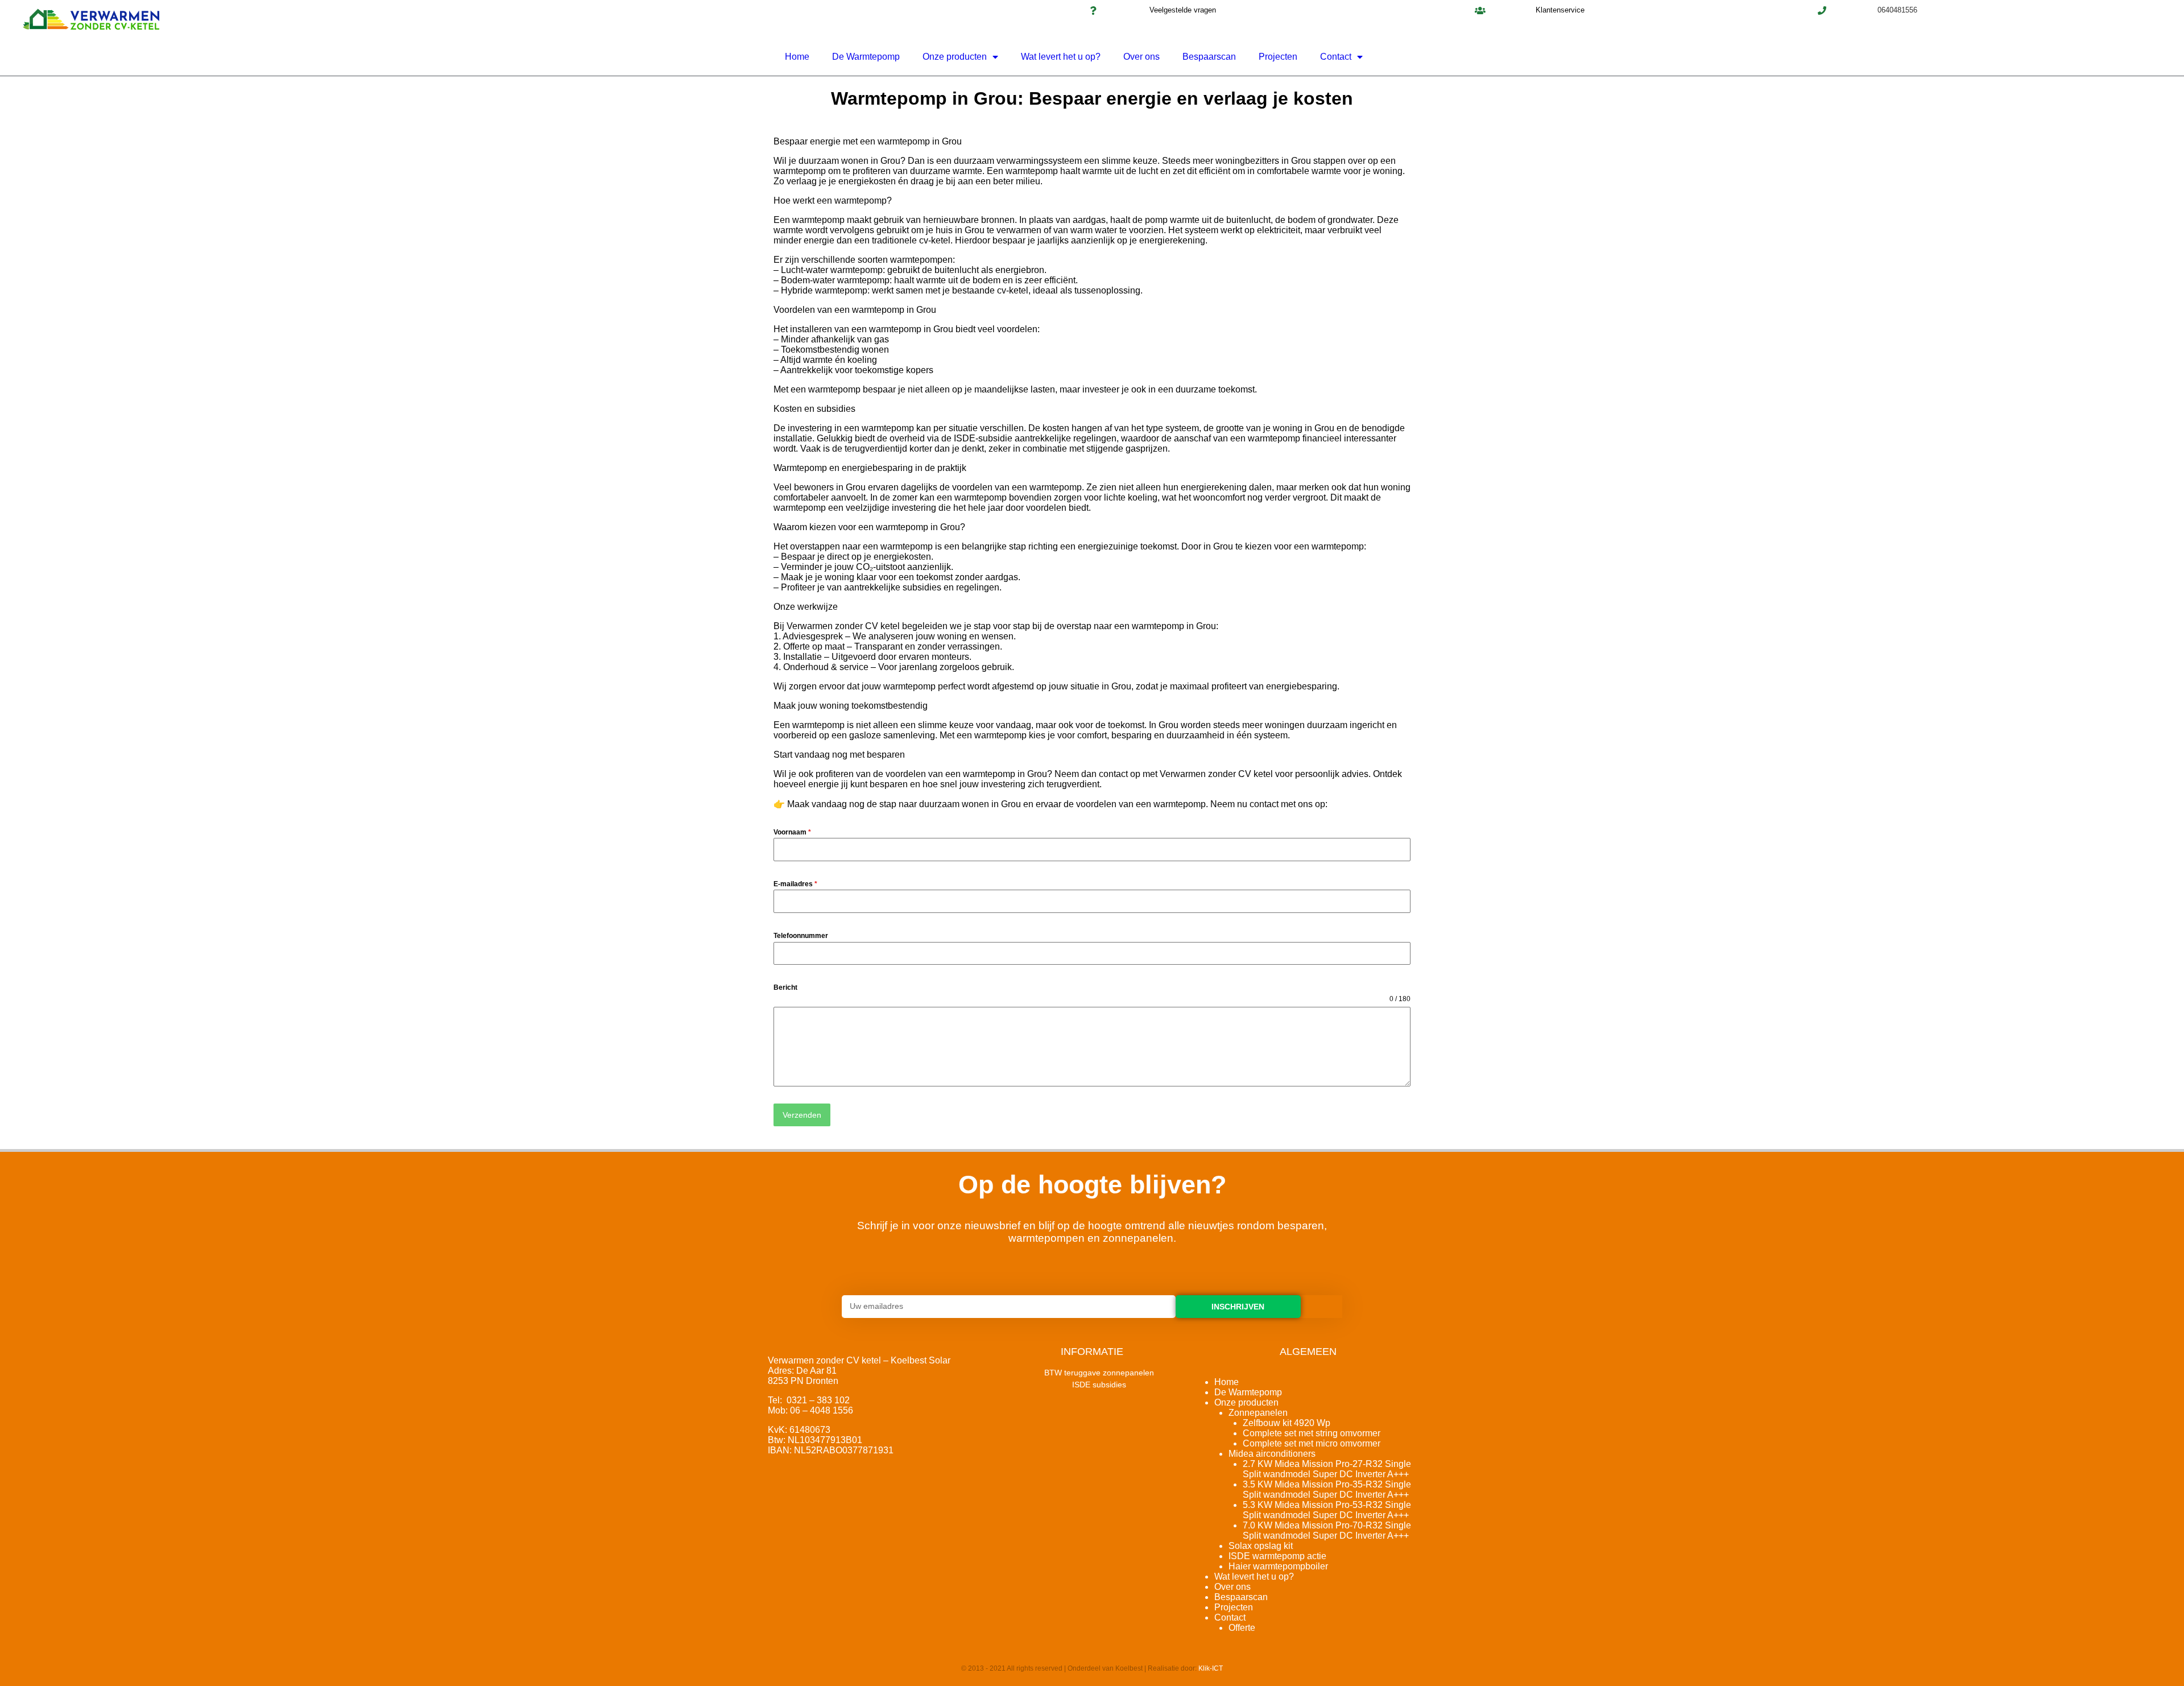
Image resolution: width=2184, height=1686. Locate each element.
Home (797, 57)
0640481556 (1897, 10)
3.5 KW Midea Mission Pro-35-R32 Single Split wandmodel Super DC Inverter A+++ (1327, 1489)
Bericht (785, 987)
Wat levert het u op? (1061, 57)
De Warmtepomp (866, 57)
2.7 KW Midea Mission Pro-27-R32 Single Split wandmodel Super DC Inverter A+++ (1327, 1469)
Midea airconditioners (1272, 1454)
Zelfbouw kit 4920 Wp (1287, 1423)
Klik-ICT (1211, 1668)
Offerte (1242, 1628)
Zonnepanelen (1258, 1413)
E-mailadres (795, 884)
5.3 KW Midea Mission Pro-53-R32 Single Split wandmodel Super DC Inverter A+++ (1327, 1510)
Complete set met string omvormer (1312, 1433)
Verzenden (802, 1115)
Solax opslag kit (1261, 1546)
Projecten (1278, 57)
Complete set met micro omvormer (1312, 1443)
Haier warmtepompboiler (1278, 1566)
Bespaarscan (1209, 57)
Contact (1336, 57)
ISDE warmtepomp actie (1277, 1556)
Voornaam (792, 832)
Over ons (1141, 57)
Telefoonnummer (801, 936)
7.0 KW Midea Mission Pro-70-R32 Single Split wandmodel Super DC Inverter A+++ (1327, 1530)
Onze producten (955, 57)
